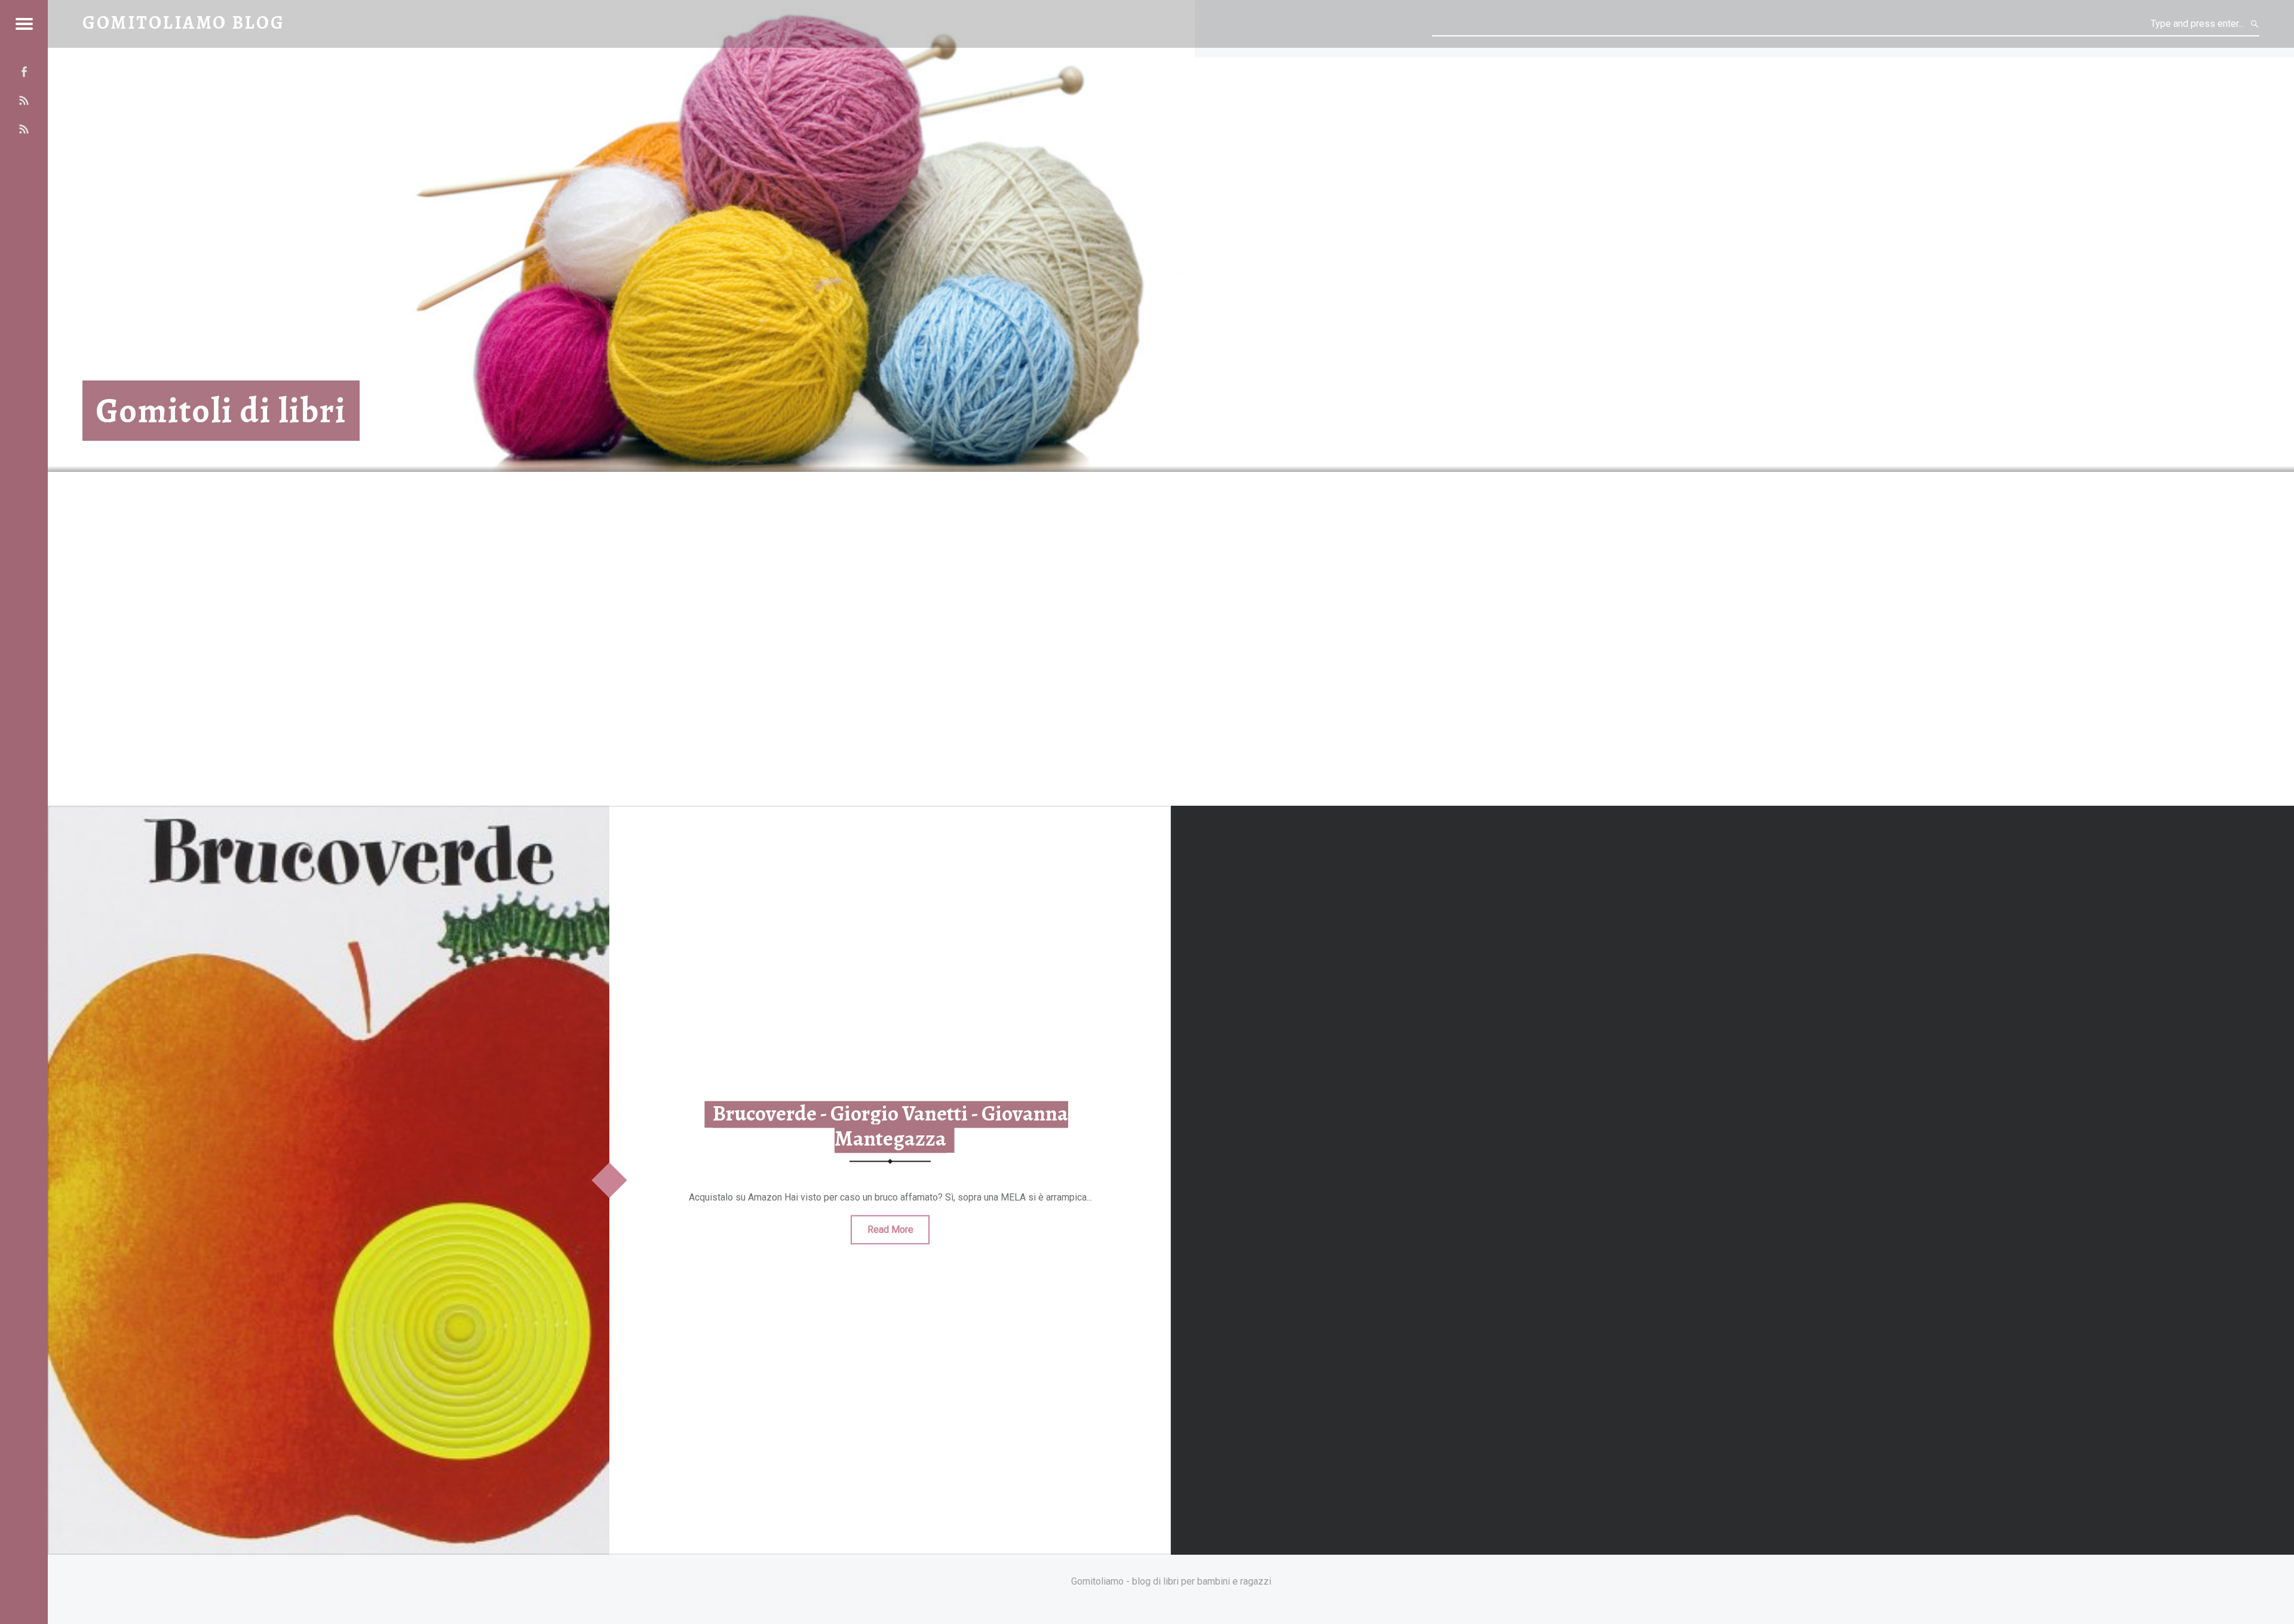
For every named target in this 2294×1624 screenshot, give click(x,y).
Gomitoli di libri (221, 411)
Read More (890, 1229)
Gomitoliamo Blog (184, 22)
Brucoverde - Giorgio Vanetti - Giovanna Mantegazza (890, 1126)
